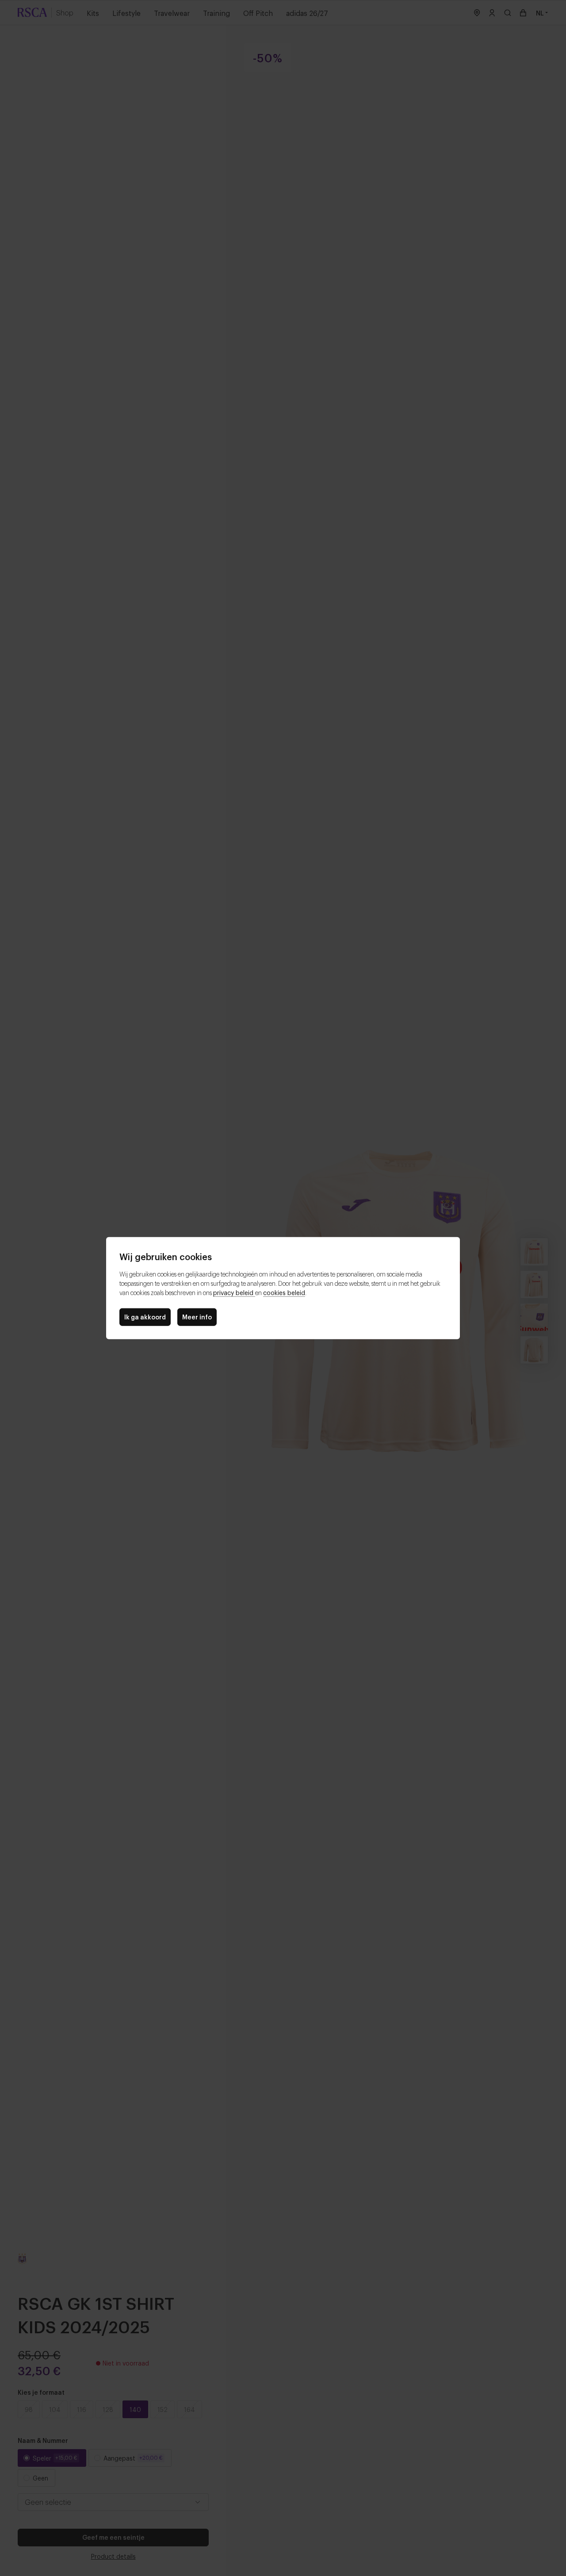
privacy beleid (234, 1292)
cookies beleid (284, 1292)
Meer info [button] (197, 1317)
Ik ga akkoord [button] (145, 1317)
